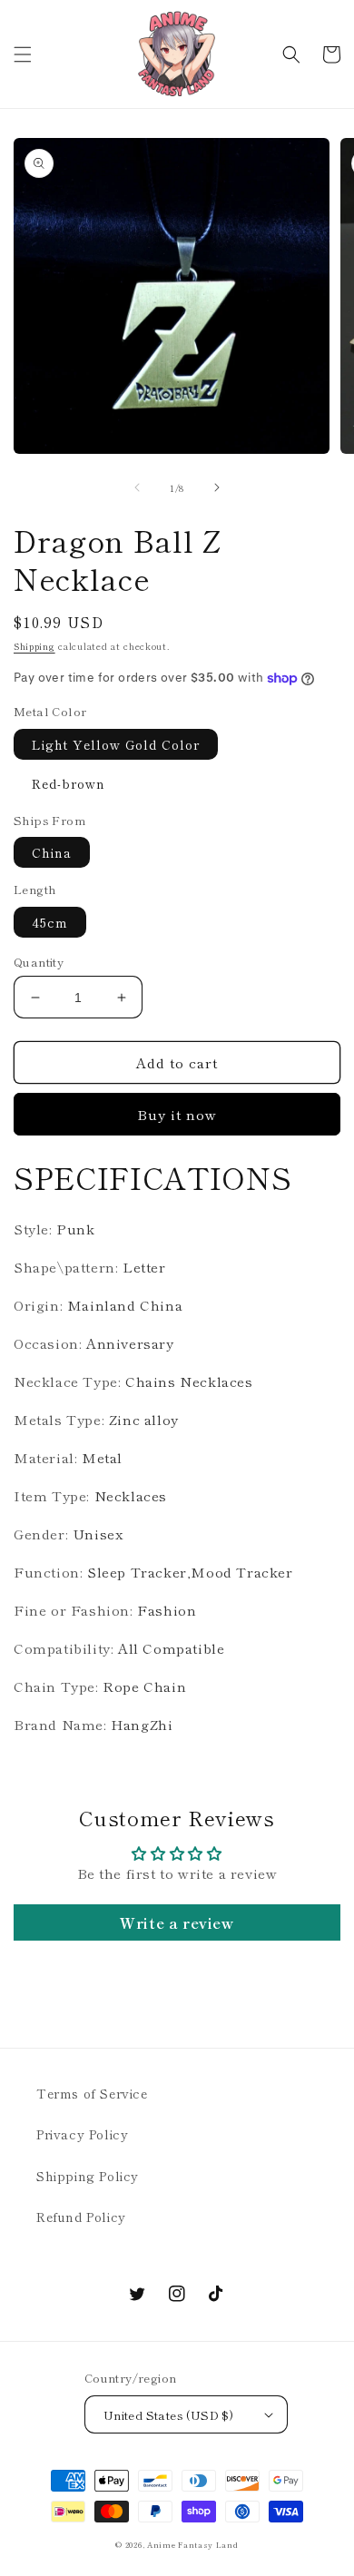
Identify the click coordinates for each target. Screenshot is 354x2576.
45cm (50, 922)
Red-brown (69, 783)
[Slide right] (217, 487)
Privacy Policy (82, 2134)
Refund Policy (81, 2217)
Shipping (34, 646)
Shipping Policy (88, 2176)
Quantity (39, 962)
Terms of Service (92, 2093)
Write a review (177, 1922)
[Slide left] (137, 487)
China (52, 852)
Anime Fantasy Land (193, 2544)
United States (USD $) (168, 2415)
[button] (23, 54)
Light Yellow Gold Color (116, 744)
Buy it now (177, 1114)
